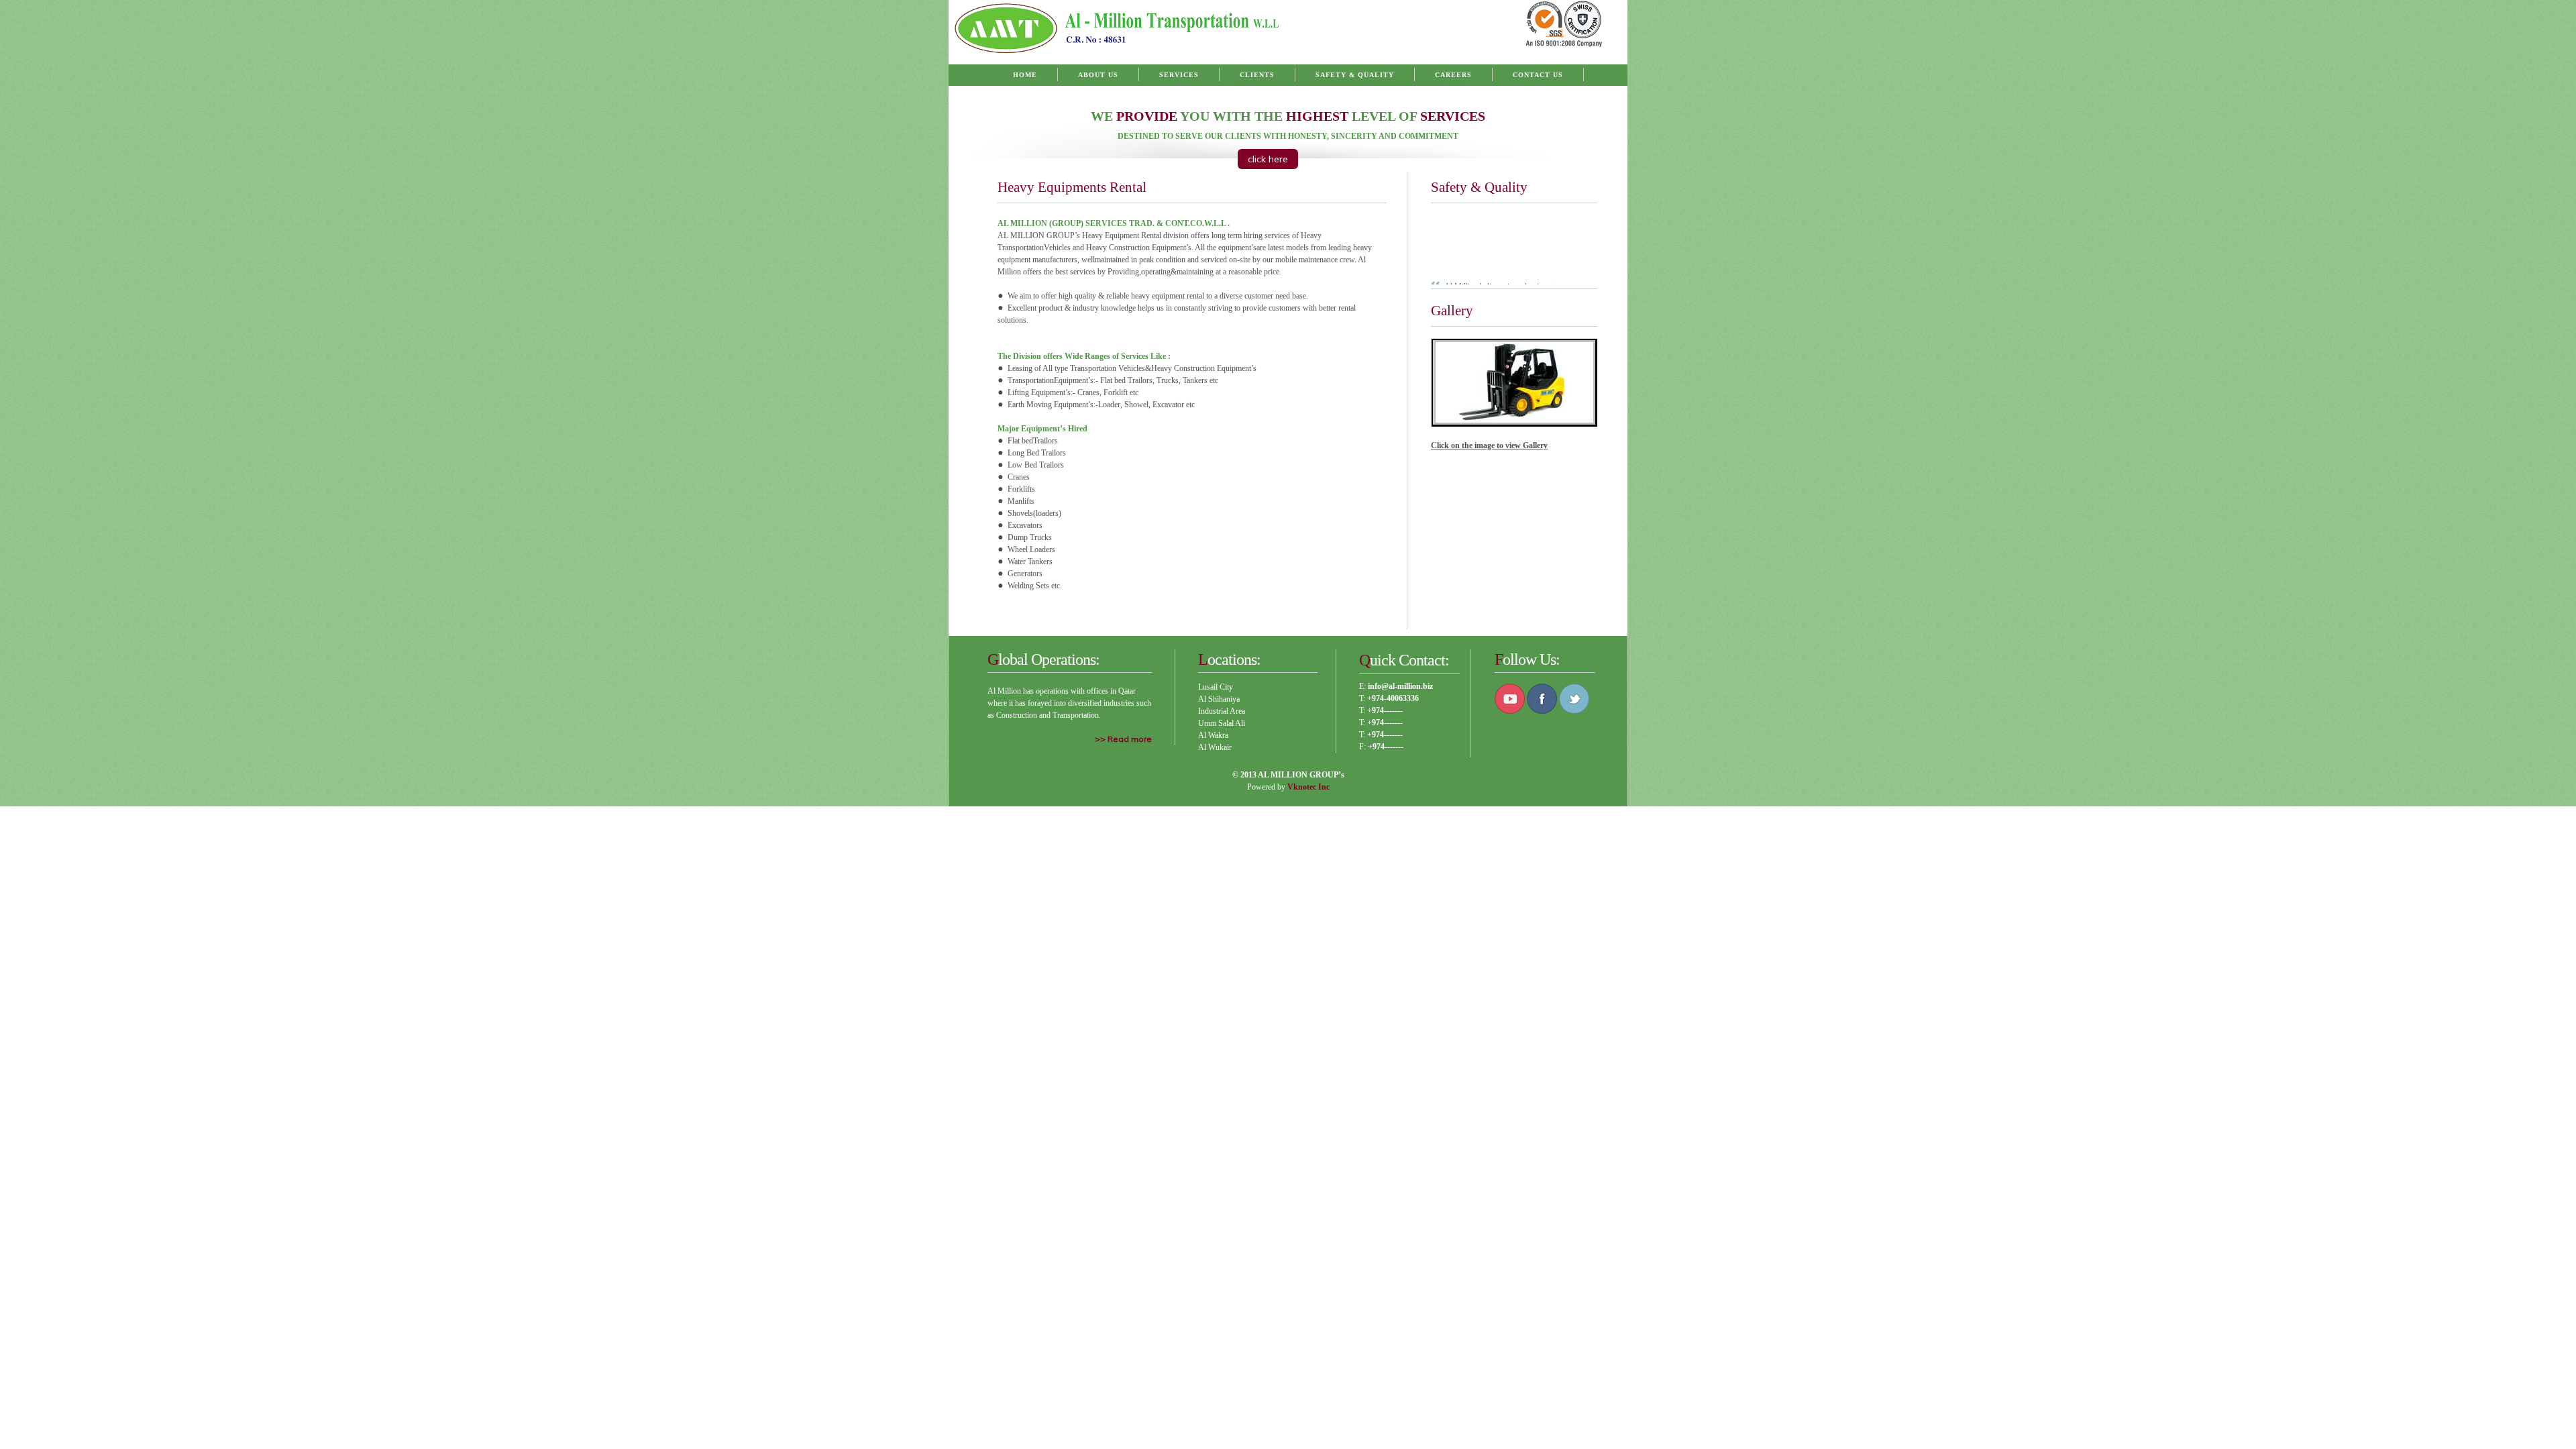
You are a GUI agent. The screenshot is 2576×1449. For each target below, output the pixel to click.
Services (1179, 75)
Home (1025, 75)
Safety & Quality (1355, 75)
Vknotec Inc (1308, 787)
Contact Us (1538, 75)
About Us (1098, 75)
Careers (1453, 75)
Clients (1257, 75)
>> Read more (1123, 739)
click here (1268, 159)
